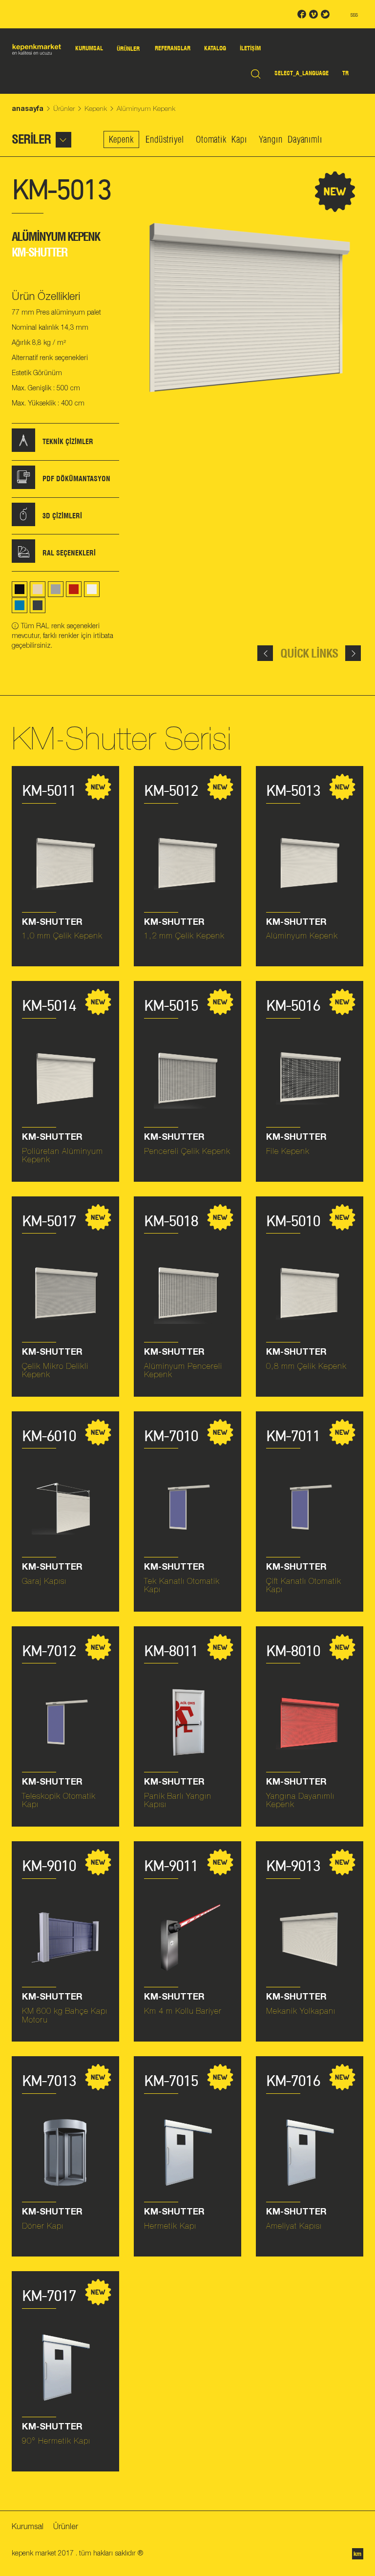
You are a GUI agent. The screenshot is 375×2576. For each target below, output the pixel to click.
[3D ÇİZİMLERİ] (23, 523)
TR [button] (345, 73)
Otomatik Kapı (221, 139)
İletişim (250, 48)
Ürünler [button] (128, 49)
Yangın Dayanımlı (291, 139)
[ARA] (256, 73)
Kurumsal (89, 48)
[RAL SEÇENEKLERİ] (23, 560)
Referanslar (173, 48)
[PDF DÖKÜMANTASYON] (23, 486)
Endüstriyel (165, 139)
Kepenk (96, 108)
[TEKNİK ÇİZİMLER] (23, 449)
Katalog (215, 48)
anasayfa (28, 108)
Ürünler (64, 108)
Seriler (31, 139)
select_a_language (302, 73)
